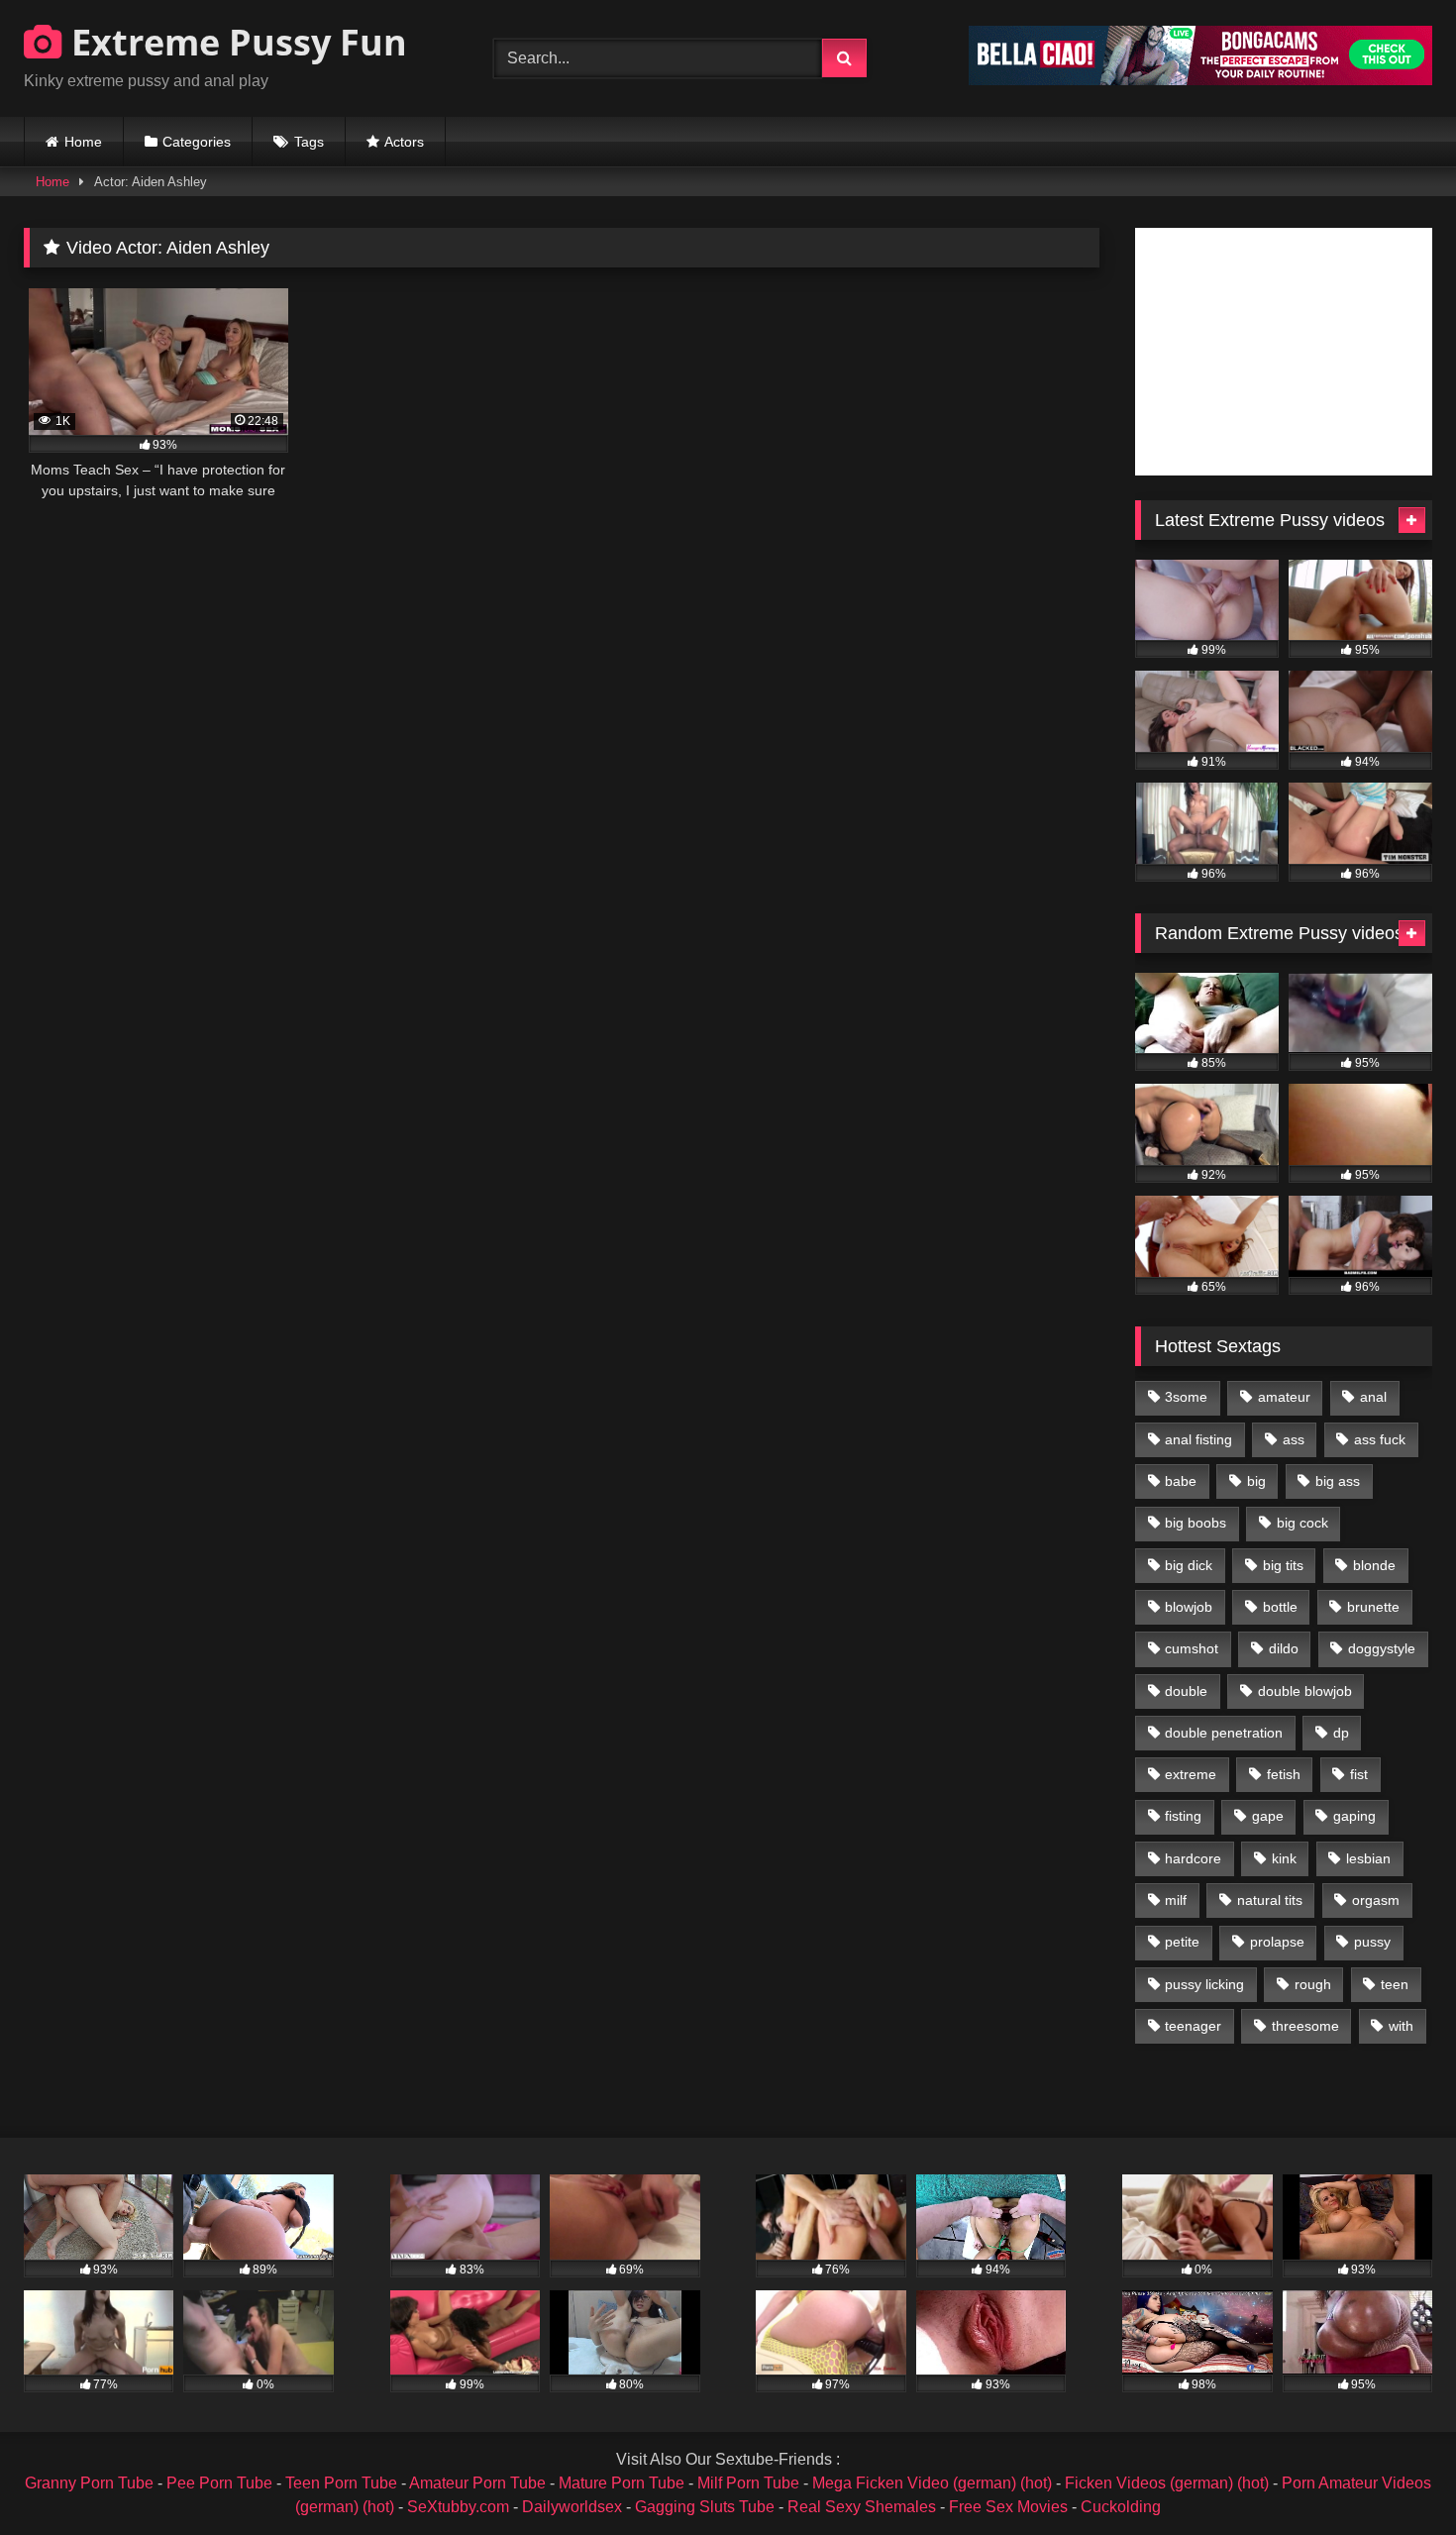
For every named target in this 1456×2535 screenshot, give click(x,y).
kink (1284, 1858)
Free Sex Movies (1008, 2507)
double (1186, 1691)
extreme (1191, 1774)
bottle (1280, 1607)
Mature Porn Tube (622, 2483)
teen (1395, 1984)
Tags (309, 142)
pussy (1372, 1942)
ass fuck (1380, 1439)
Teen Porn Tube (341, 2483)
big (1256, 1481)
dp (1341, 1733)
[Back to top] (1395, 2476)
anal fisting (1198, 1439)
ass (1294, 1439)
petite (1182, 1942)
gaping (1354, 1816)
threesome (1305, 2026)
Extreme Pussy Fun (235, 42)
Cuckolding (1121, 2507)
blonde (1374, 1565)
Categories (197, 142)
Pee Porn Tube (219, 2483)
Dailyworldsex (572, 2507)
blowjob (1189, 1607)
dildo (1284, 1648)
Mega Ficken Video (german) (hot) (932, 2483)
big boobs (1196, 1523)
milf (1176, 1900)
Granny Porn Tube (89, 2483)
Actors (404, 142)
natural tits (1270, 1900)
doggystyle (1382, 1648)
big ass (1338, 1481)
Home (83, 142)
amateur (1284, 1397)
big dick (1189, 1565)
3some (1186, 1397)
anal (1373, 1397)
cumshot (1192, 1648)
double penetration (1224, 1733)
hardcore (1193, 1858)
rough (1313, 1984)
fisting (1183, 1816)
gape (1268, 1816)
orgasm (1376, 1900)
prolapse (1277, 1942)
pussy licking (1204, 1984)
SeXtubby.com (460, 2507)
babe (1181, 1481)
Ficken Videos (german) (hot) (1167, 2483)
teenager (1193, 2026)
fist (1359, 1774)
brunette (1373, 1607)
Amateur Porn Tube (477, 2483)
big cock (1302, 1523)
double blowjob (1305, 1691)
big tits (1283, 1565)
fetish (1284, 1774)
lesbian (1368, 1858)
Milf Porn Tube (748, 2483)
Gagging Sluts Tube (705, 2507)
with (1401, 2026)
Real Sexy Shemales (862, 2507)
